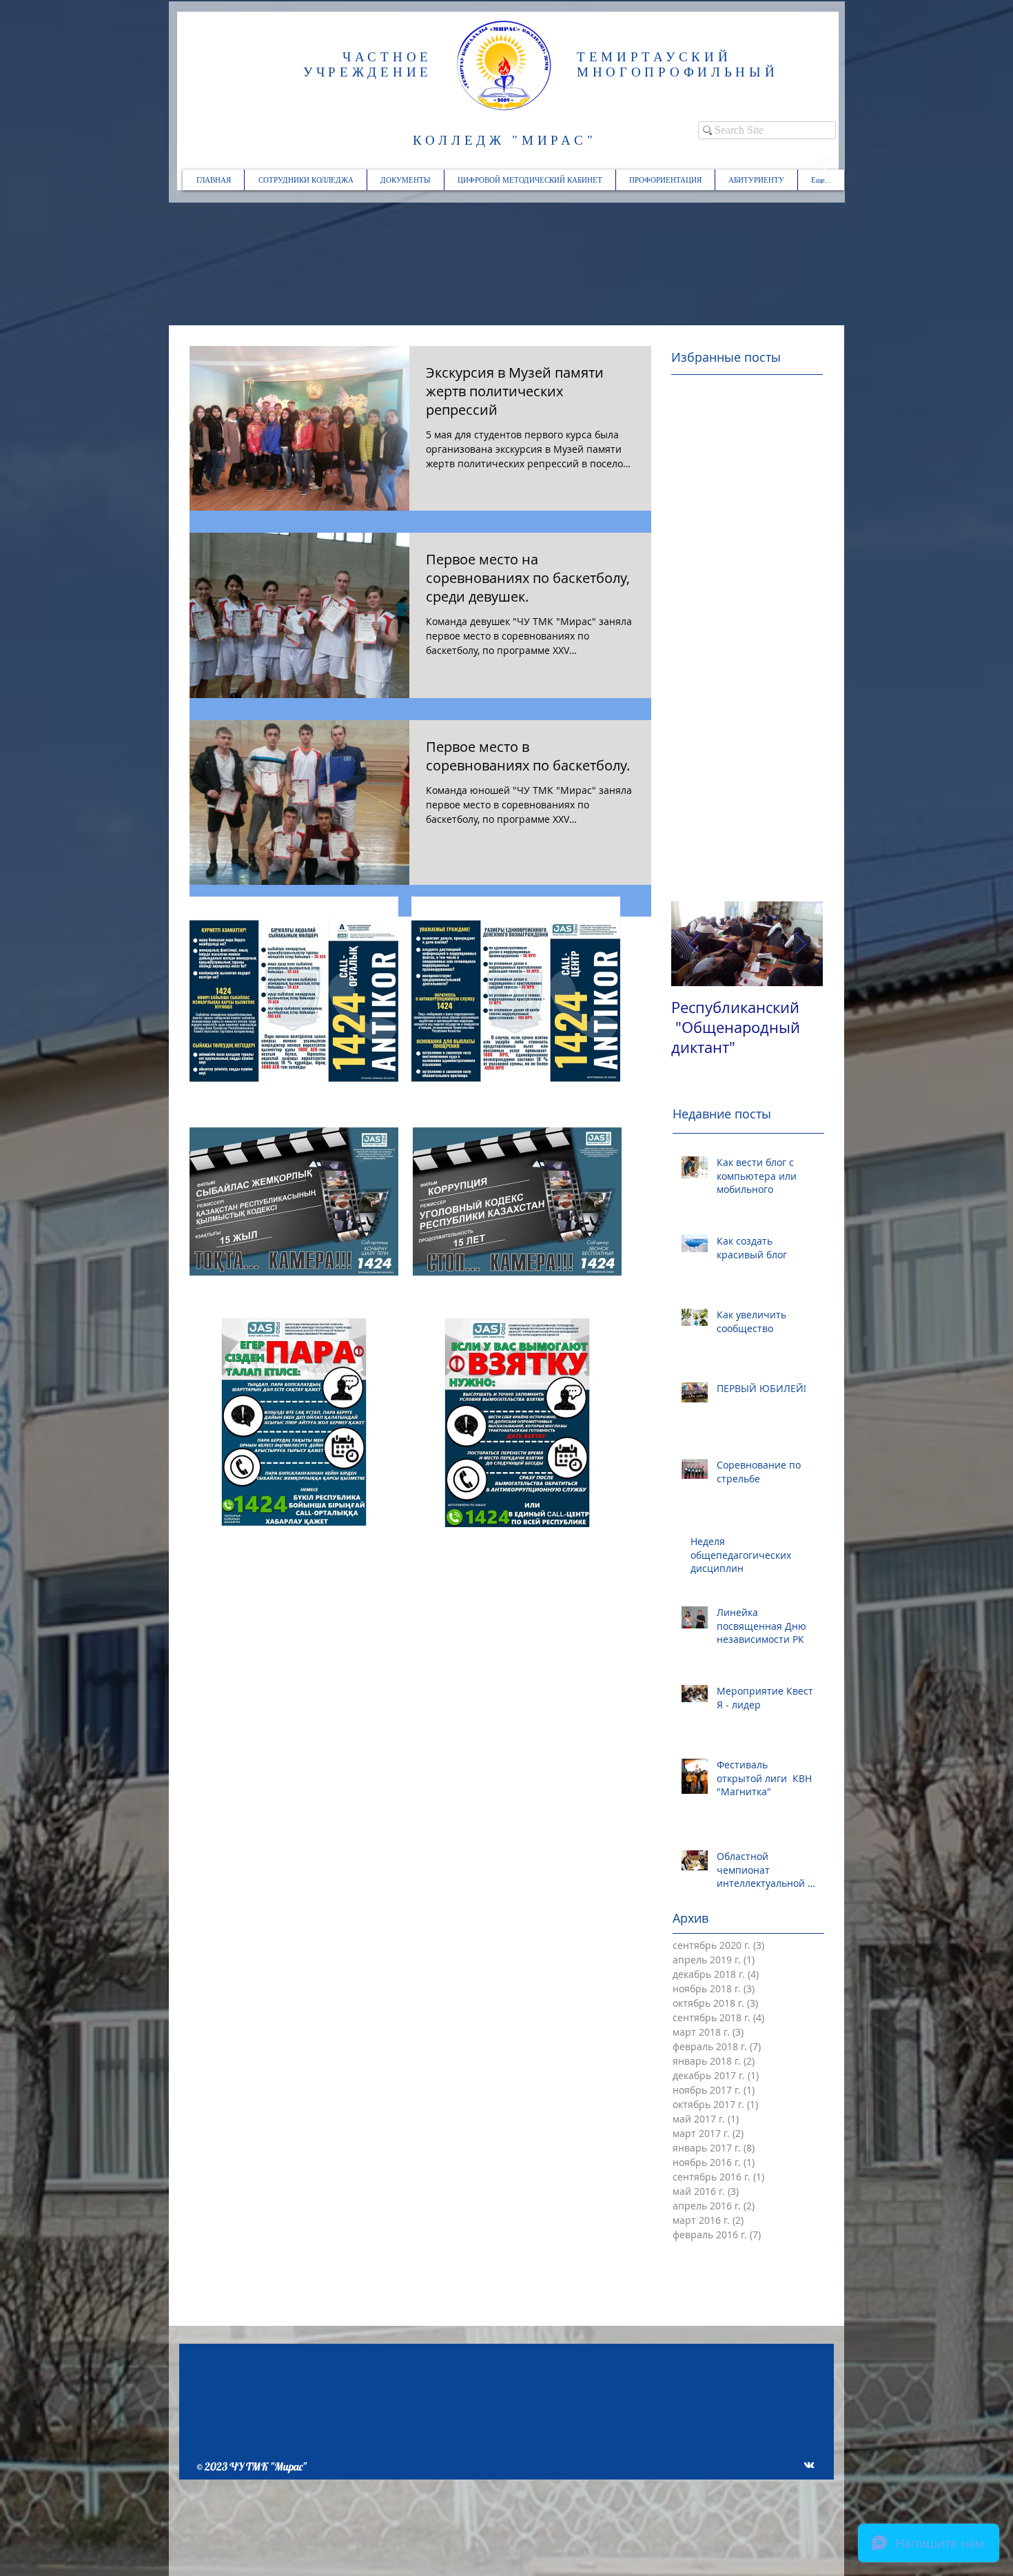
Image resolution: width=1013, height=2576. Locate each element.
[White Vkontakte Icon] (809, 2465)
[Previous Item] (693, 944)
